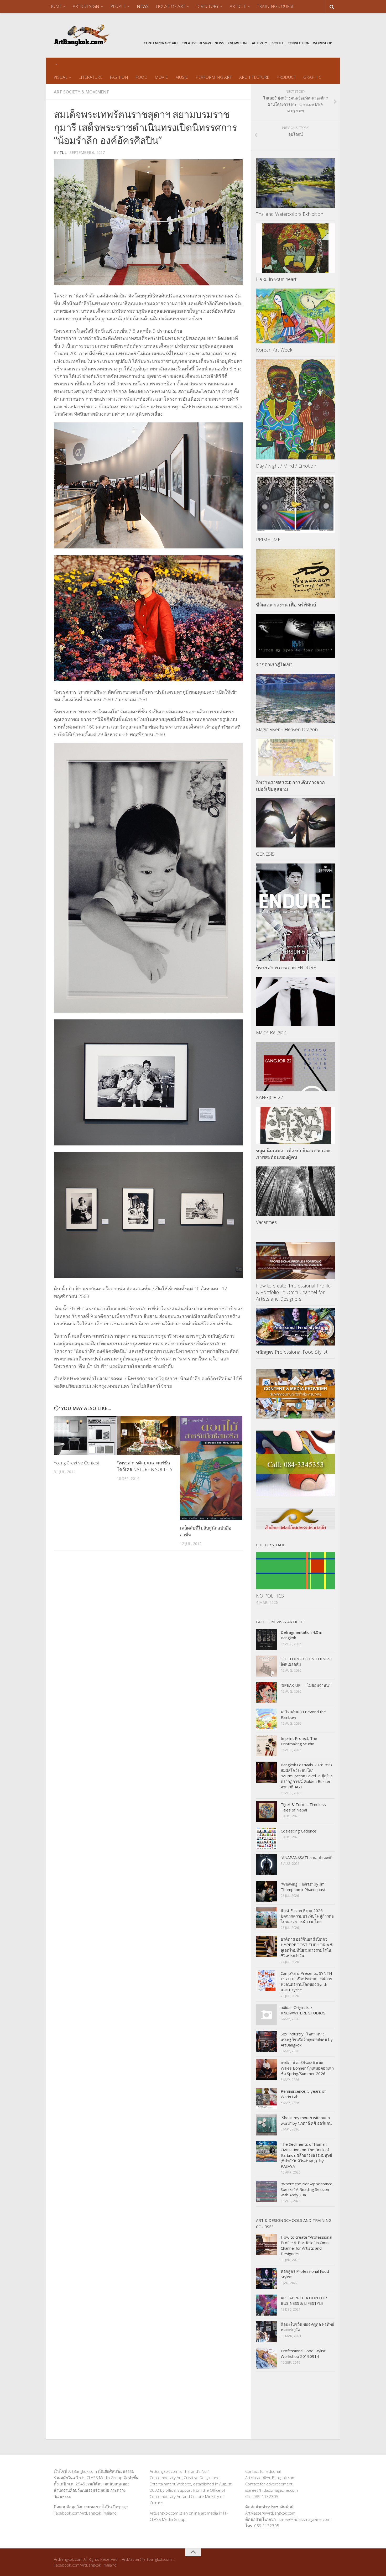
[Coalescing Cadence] (267, 1838)
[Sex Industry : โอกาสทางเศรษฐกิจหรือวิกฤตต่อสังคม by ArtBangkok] (267, 2041)
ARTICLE (238, 6)
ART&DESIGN (86, 6)
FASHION (119, 77)
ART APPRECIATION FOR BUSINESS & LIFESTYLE (304, 2300)
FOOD (141, 77)
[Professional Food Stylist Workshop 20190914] (267, 2358)
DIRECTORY (207, 6)
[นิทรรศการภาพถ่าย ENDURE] (295, 912)
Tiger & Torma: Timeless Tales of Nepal (303, 1807)
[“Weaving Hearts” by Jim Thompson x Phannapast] (267, 1891)
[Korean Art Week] (295, 316)
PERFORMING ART (214, 77)
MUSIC (182, 77)
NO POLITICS (270, 1596)
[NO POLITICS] (295, 1571)
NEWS (143, 6)
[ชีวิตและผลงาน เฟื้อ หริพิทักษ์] (295, 574)
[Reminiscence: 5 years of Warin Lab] (267, 2098)
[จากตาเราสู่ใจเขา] (295, 636)
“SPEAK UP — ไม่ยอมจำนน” (305, 1685)
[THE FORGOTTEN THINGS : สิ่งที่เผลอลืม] (267, 1666)
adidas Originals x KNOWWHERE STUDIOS (303, 2010)
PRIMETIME (268, 540)
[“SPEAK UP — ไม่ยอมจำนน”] (267, 1693)
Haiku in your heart (276, 279)
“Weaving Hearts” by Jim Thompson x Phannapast (303, 1887)
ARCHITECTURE (254, 77)
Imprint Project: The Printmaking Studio (299, 1741)
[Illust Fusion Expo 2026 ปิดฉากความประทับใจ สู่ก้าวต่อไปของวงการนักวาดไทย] (267, 1918)
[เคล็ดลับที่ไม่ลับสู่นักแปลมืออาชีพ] (211, 1468)
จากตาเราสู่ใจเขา (274, 664)
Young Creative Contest (77, 1463)
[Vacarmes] (295, 1191)
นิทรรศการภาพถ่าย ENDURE (286, 967)
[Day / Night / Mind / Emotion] (295, 409)
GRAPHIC (312, 77)
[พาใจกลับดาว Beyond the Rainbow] (267, 1719)
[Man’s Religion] (295, 1002)
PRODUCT (286, 77)
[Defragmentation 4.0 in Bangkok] (267, 1640)
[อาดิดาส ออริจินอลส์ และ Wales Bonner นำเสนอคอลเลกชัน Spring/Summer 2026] (267, 2070)
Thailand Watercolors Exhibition (290, 214)
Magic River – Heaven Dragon (287, 729)
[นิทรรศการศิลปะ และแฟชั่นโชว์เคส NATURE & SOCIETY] (148, 1436)
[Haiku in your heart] (295, 248)
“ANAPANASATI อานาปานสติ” (306, 1857)
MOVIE (161, 77)
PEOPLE (118, 6)
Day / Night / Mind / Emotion (286, 466)
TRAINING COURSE (276, 6)
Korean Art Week (274, 350)
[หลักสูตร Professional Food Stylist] (295, 1327)
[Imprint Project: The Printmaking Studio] (267, 1746)
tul (63, 152)
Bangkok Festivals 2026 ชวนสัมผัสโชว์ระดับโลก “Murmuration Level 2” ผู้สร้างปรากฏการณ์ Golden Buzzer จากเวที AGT (307, 1776)
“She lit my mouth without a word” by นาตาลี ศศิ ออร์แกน (306, 2120)
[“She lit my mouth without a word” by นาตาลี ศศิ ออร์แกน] (267, 2125)
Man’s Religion (271, 1032)
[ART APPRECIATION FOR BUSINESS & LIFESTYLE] (267, 2305)
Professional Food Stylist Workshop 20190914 (303, 2354)
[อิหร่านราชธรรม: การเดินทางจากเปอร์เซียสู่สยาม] (295, 757)
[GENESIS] (295, 823)
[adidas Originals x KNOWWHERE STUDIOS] (267, 2015)
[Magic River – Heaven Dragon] (295, 698)
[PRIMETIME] (295, 504)
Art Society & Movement (82, 92)
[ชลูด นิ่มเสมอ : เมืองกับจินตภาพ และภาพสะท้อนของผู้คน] (295, 1125)
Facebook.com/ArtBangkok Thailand (85, 2513)
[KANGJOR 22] (295, 1067)
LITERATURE (90, 77)
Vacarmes (266, 1222)
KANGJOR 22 (270, 1097)
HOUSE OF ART (171, 6)
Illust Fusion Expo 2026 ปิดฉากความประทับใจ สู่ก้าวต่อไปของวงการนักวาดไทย (307, 1916)
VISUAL (61, 77)
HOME (55, 6)
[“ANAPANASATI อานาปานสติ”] (267, 1865)
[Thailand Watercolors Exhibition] (295, 183)
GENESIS (265, 854)
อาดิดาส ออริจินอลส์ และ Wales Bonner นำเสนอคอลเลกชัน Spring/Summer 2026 (307, 2068)
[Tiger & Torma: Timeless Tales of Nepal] (267, 1812)
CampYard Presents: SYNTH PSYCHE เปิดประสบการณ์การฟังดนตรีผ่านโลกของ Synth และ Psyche (306, 1981)
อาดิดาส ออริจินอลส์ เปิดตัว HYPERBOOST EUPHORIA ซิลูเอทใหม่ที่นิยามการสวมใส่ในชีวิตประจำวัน (307, 1947)
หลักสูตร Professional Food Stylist (292, 1352)
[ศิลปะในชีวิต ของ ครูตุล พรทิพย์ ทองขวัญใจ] (267, 2332)
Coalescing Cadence (299, 1831)
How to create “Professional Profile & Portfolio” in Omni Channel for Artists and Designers (293, 1292)
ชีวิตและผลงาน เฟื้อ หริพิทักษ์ (286, 605)
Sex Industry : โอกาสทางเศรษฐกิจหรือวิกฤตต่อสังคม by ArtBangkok (307, 2039)
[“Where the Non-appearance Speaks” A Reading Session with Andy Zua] (267, 2191)
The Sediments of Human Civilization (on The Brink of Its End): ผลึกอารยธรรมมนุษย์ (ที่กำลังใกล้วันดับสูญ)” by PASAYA (306, 2155)
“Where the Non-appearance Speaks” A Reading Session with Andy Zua (307, 2189)
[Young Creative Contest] (85, 1436)
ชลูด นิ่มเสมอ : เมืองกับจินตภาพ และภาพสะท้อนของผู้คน (293, 1154)
